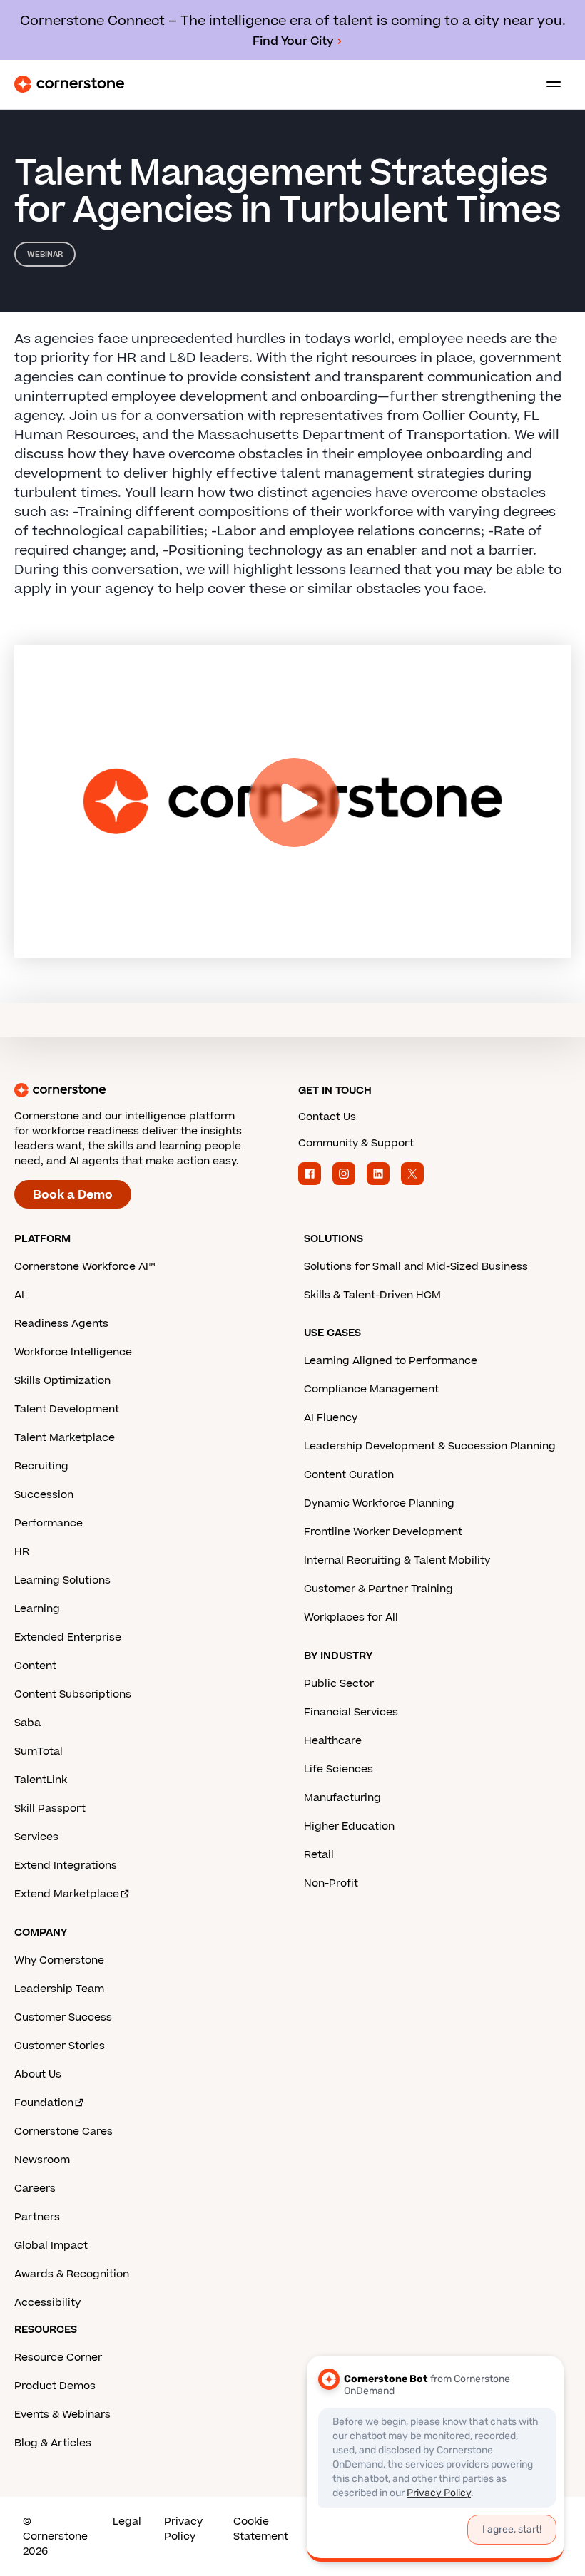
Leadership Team (59, 1989)
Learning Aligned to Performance (391, 1361)
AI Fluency (331, 1418)
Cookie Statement (261, 2529)
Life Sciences (339, 1769)
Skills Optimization (62, 1381)
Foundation (44, 2103)
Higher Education (349, 1826)
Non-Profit (331, 1883)
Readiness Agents (61, 1324)
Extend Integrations (66, 1866)
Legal (127, 2521)
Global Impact (51, 2246)
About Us (38, 2074)
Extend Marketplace (67, 1894)
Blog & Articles (53, 2443)
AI (19, 1295)
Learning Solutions (62, 1580)
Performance (49, 1523)
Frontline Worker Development (383, 1532)
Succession (44, 1495)
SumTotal (39, 1751)
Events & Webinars (62, 2415)
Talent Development (67, 1409)
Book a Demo (73, 1195)
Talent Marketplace (65, 1438)
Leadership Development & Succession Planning (430, 1446)
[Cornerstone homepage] (151, 1090)
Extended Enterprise (68, 1637)
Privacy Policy (183, 2529)
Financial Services (351, 1712)
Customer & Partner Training (378, 1589)
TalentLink (41, 1780)
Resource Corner (58, 2357)
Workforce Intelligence (73, 1352)
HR (22, 1552)
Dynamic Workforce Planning (379, 1503)
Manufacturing (342, 1798)
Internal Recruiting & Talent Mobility (397, 1560)
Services (36, 1837)
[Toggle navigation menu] (548, 84)
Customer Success (63, 2017)
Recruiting (41, 1466)
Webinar (45, 254)
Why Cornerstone (59, 1960)
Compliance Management (371, 1389)
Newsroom (42, 2160)
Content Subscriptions (73, 1694)
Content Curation (349, 1475)
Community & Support (356, 1143)
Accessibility (47, 2303)
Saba (27, 1723)
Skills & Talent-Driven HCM (372, 1295)
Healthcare (333, 1741)
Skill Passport (50, 1808)
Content (35, 1666)
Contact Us (327, 1117)
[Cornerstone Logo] (69, 84)
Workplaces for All (351, 1617)
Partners (37, 2217)
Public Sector (339, 1684)
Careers (35, 2188)
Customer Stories (60, 2046)
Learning (37, 1609)
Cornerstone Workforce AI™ (85, 1267)
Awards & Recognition (72, 2274)
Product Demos (55, 2386)
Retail (319, 1855)
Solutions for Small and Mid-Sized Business (416, 1267)
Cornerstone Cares (63, 2131)
